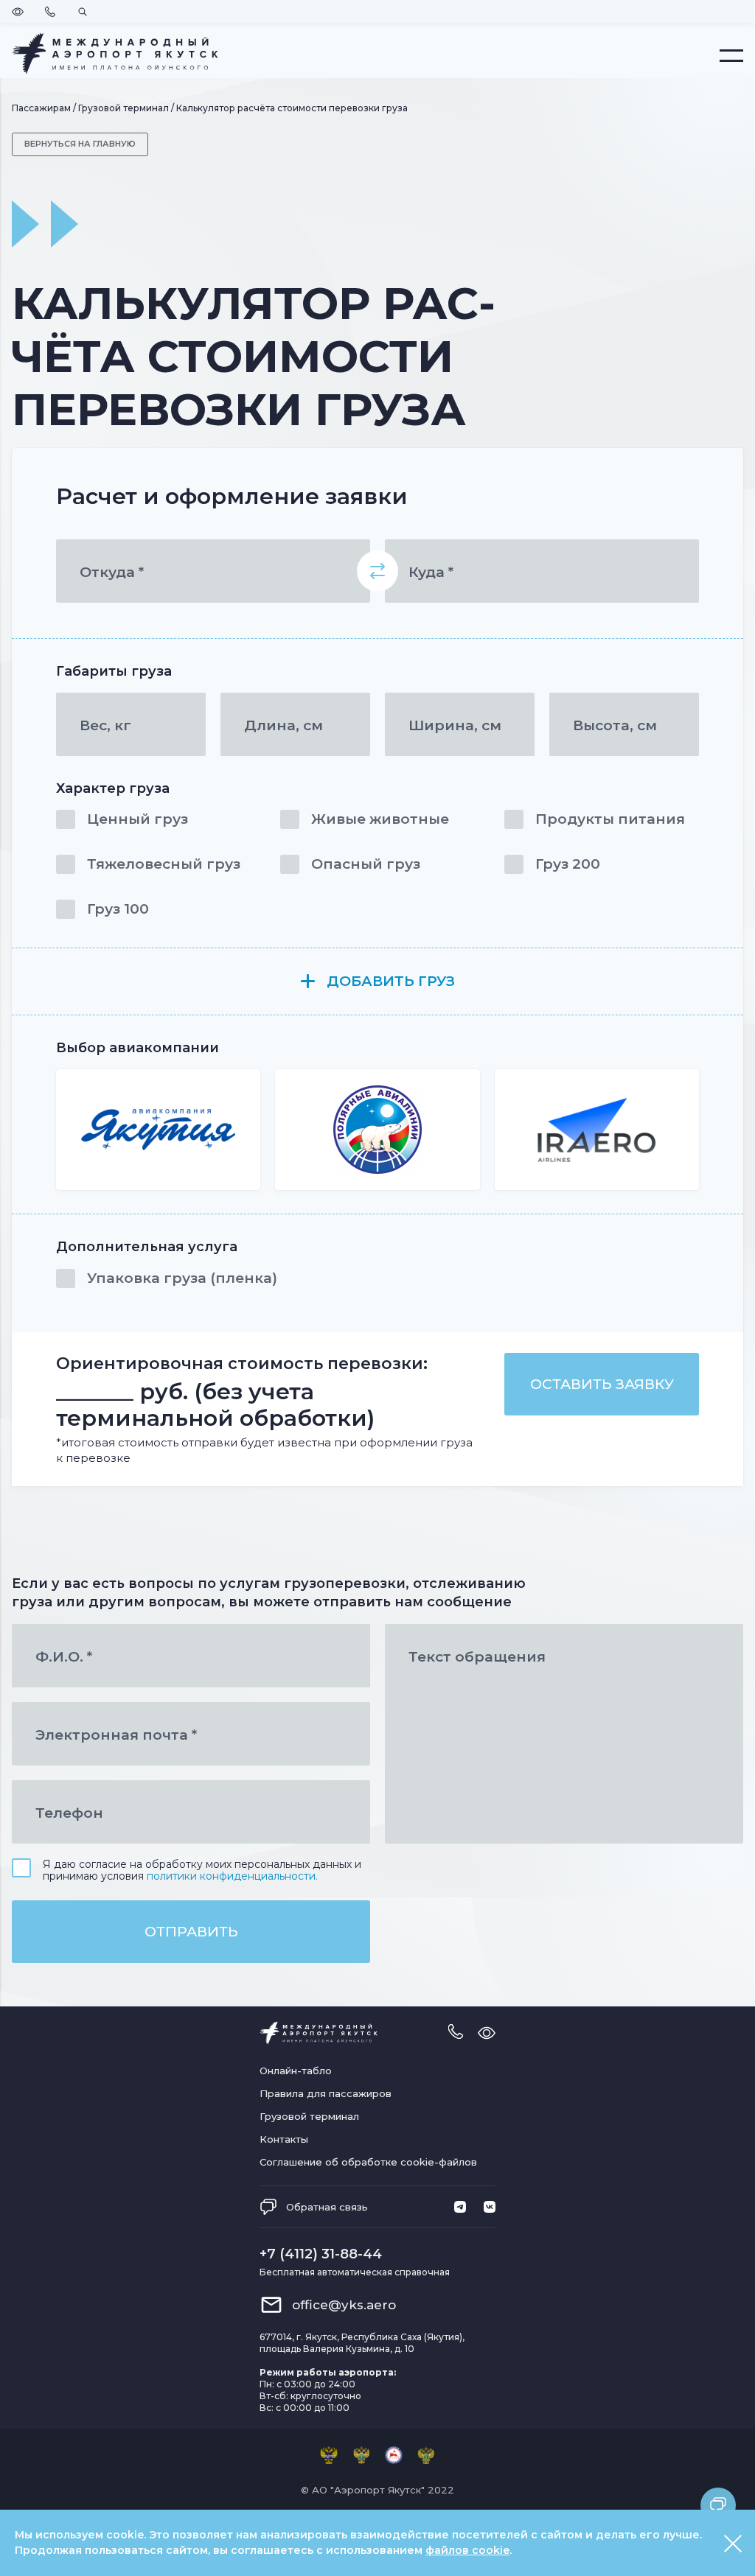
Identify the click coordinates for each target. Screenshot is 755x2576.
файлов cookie (467, 2550)
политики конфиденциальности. (232, 1876)
